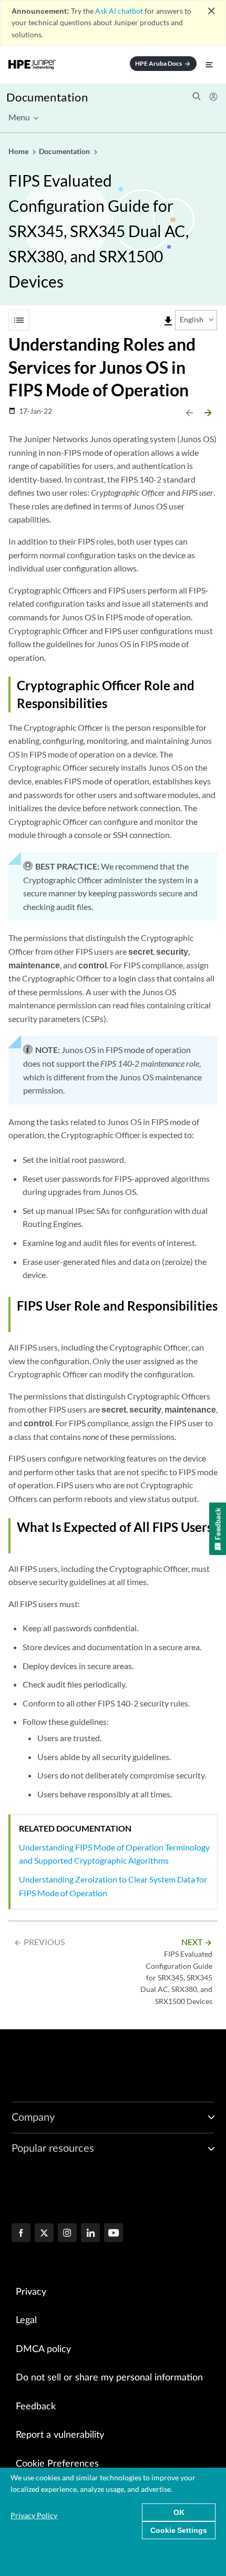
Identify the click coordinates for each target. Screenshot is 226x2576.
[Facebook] (21, 2234)
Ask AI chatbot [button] (119, 11)
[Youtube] (114, 2234)
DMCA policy (43, 2349)
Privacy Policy (34, 2515)
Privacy (31, 2292)
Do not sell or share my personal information (109, 2378)
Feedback (36, 2407)
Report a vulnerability (60, 2435)
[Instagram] (67, 2234)
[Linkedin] (90, 2234)
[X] (44, 2234)
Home (19, 151)
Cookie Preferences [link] (57, 2464)
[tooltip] (168, 321)
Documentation (47, 97)
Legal (26, 2321)
